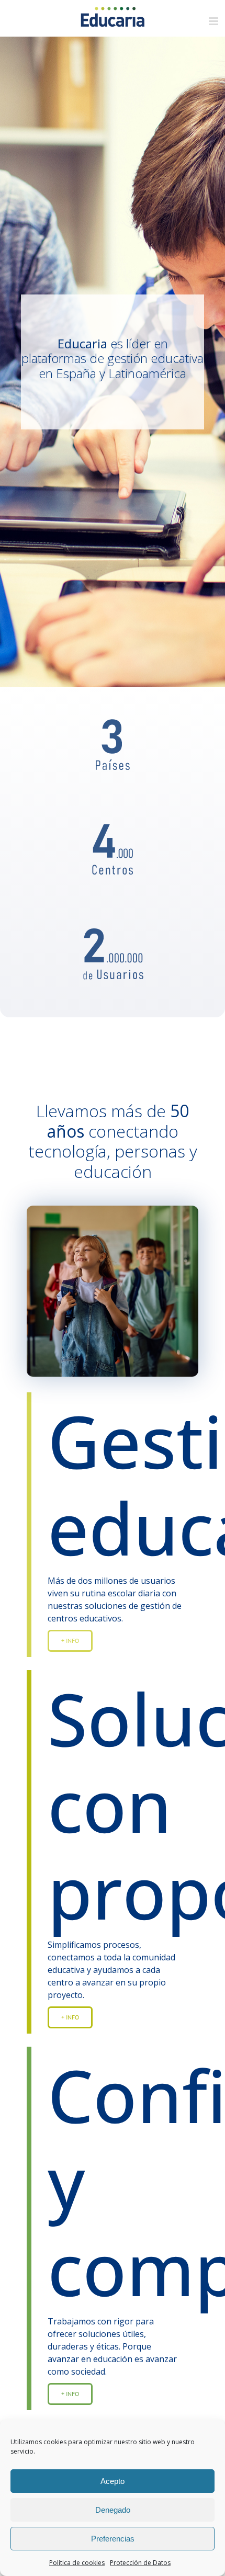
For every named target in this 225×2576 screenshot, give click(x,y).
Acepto (113, 2481)
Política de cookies (77, 2563)
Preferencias (113, 2539)
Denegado (113, 2510)
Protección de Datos (140, 2563)
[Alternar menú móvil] (214, 21)
